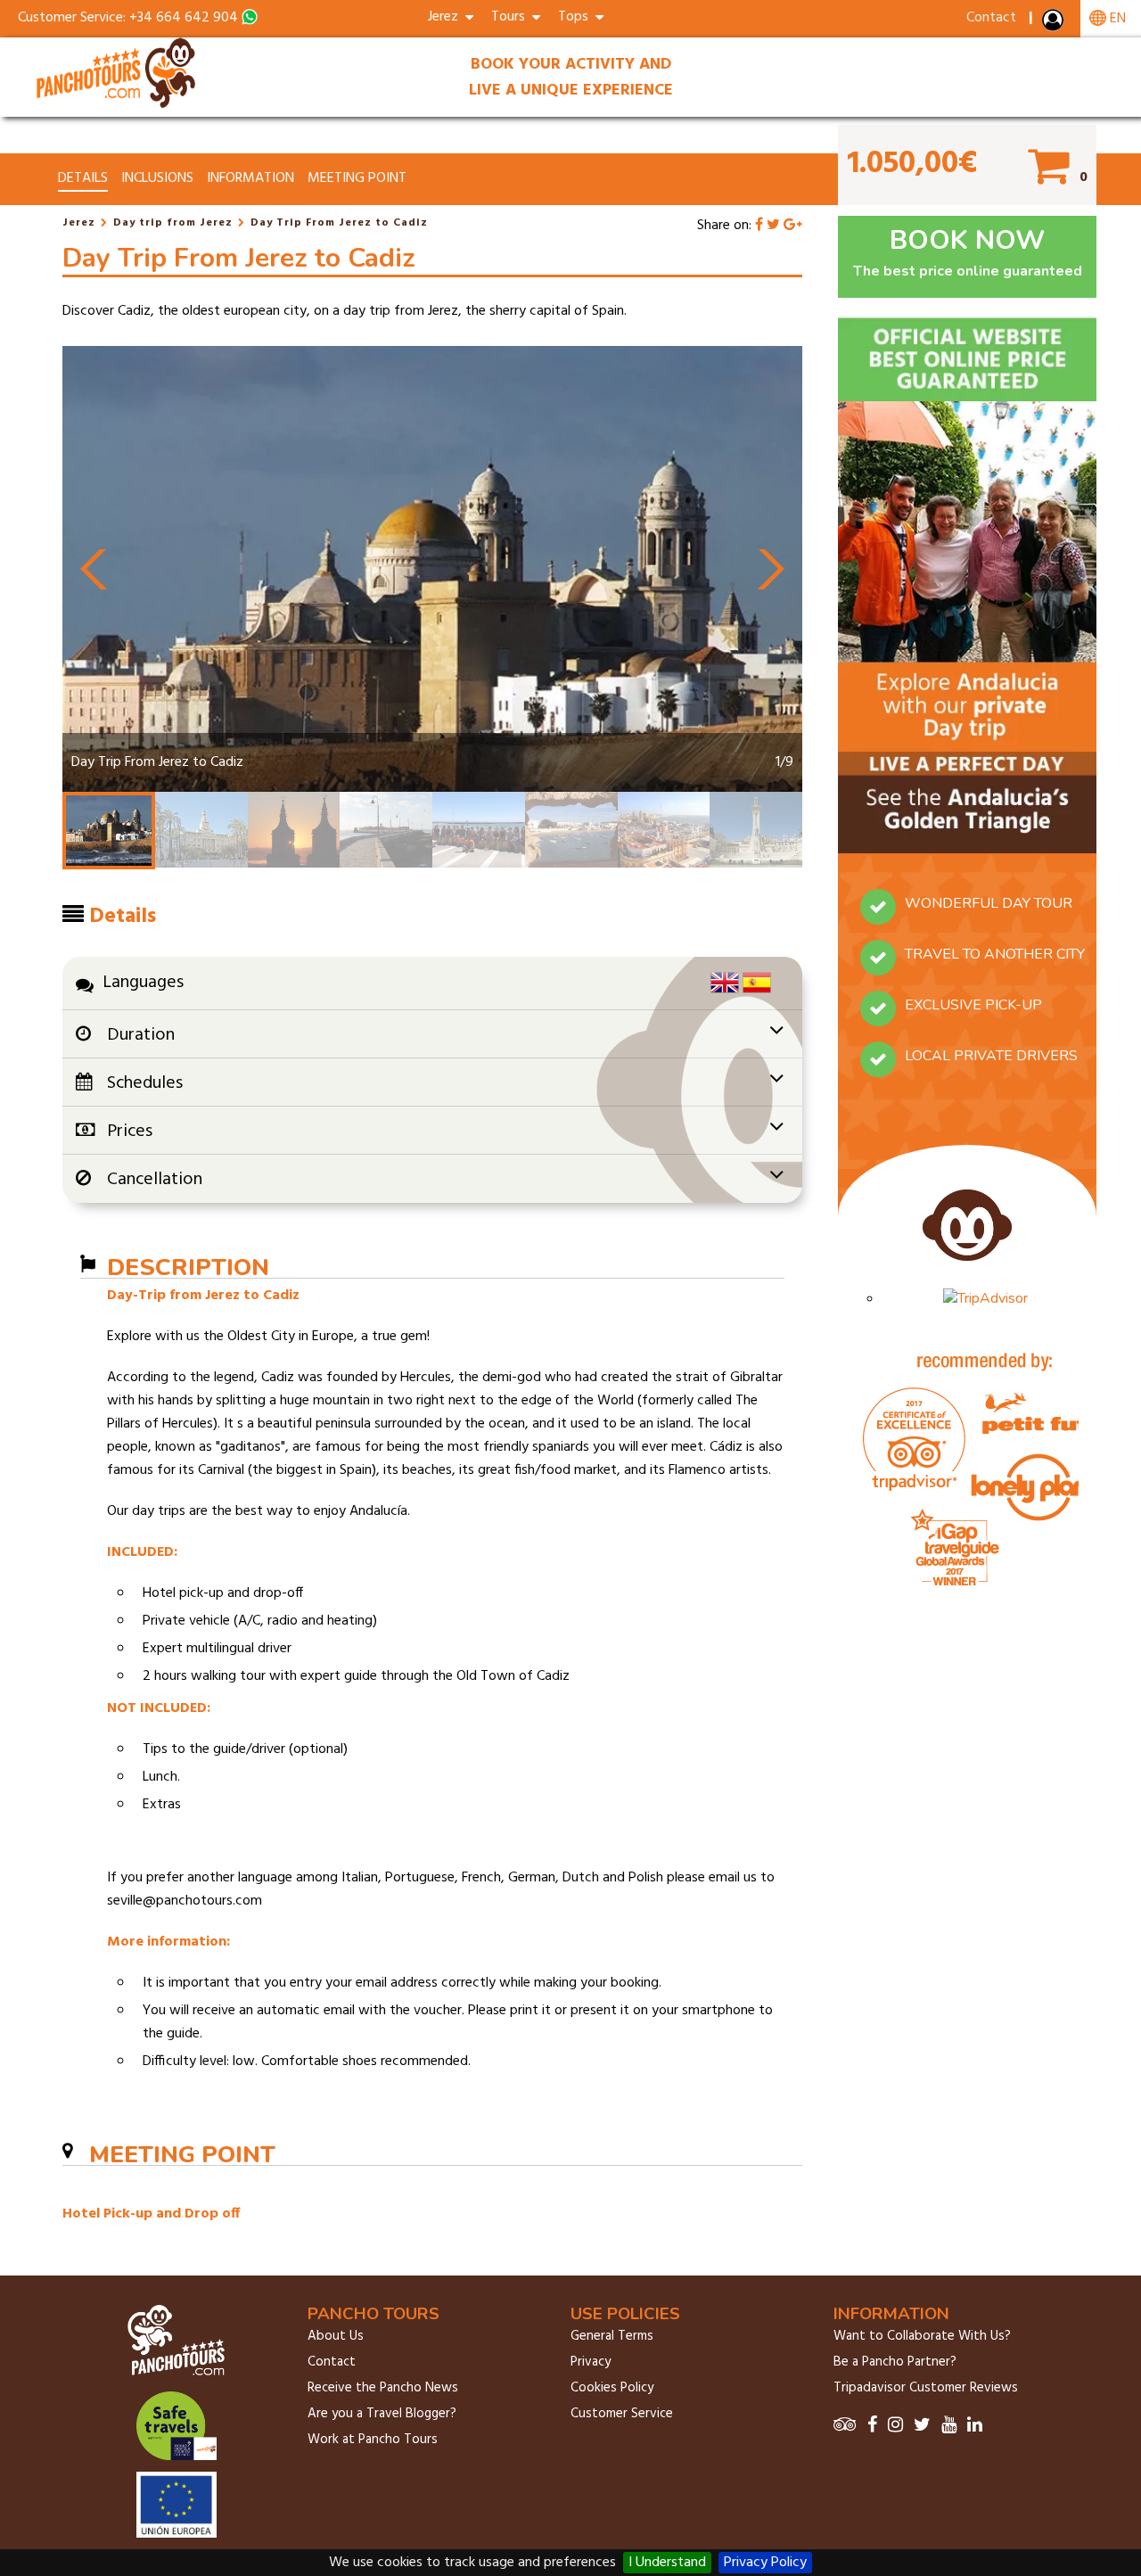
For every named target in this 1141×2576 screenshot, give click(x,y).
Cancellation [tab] (155, 1180)
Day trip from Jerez (173, 223)
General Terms (612, 2336)
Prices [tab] (130, 1132)
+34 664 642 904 (184, 18)
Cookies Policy (612, 2388)
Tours (512, 17)
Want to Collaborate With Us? (922, 2336)
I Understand (667, 2563)
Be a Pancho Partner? (895, 2362)
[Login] (1055, 24)
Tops (577, 17)
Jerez (79, 223)
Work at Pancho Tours (373, 2440)
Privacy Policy (765, 2563)
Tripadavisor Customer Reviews (926, 2388)
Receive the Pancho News (383, 2388)
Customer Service (622, 2414)
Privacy (591, 2362)
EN (1116, 19)
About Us (336, 2336)
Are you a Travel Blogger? (382, 2414)
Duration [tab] (141, 1035)
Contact (991, 18)
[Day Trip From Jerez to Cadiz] (118, 105)
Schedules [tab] (145, 1083)
